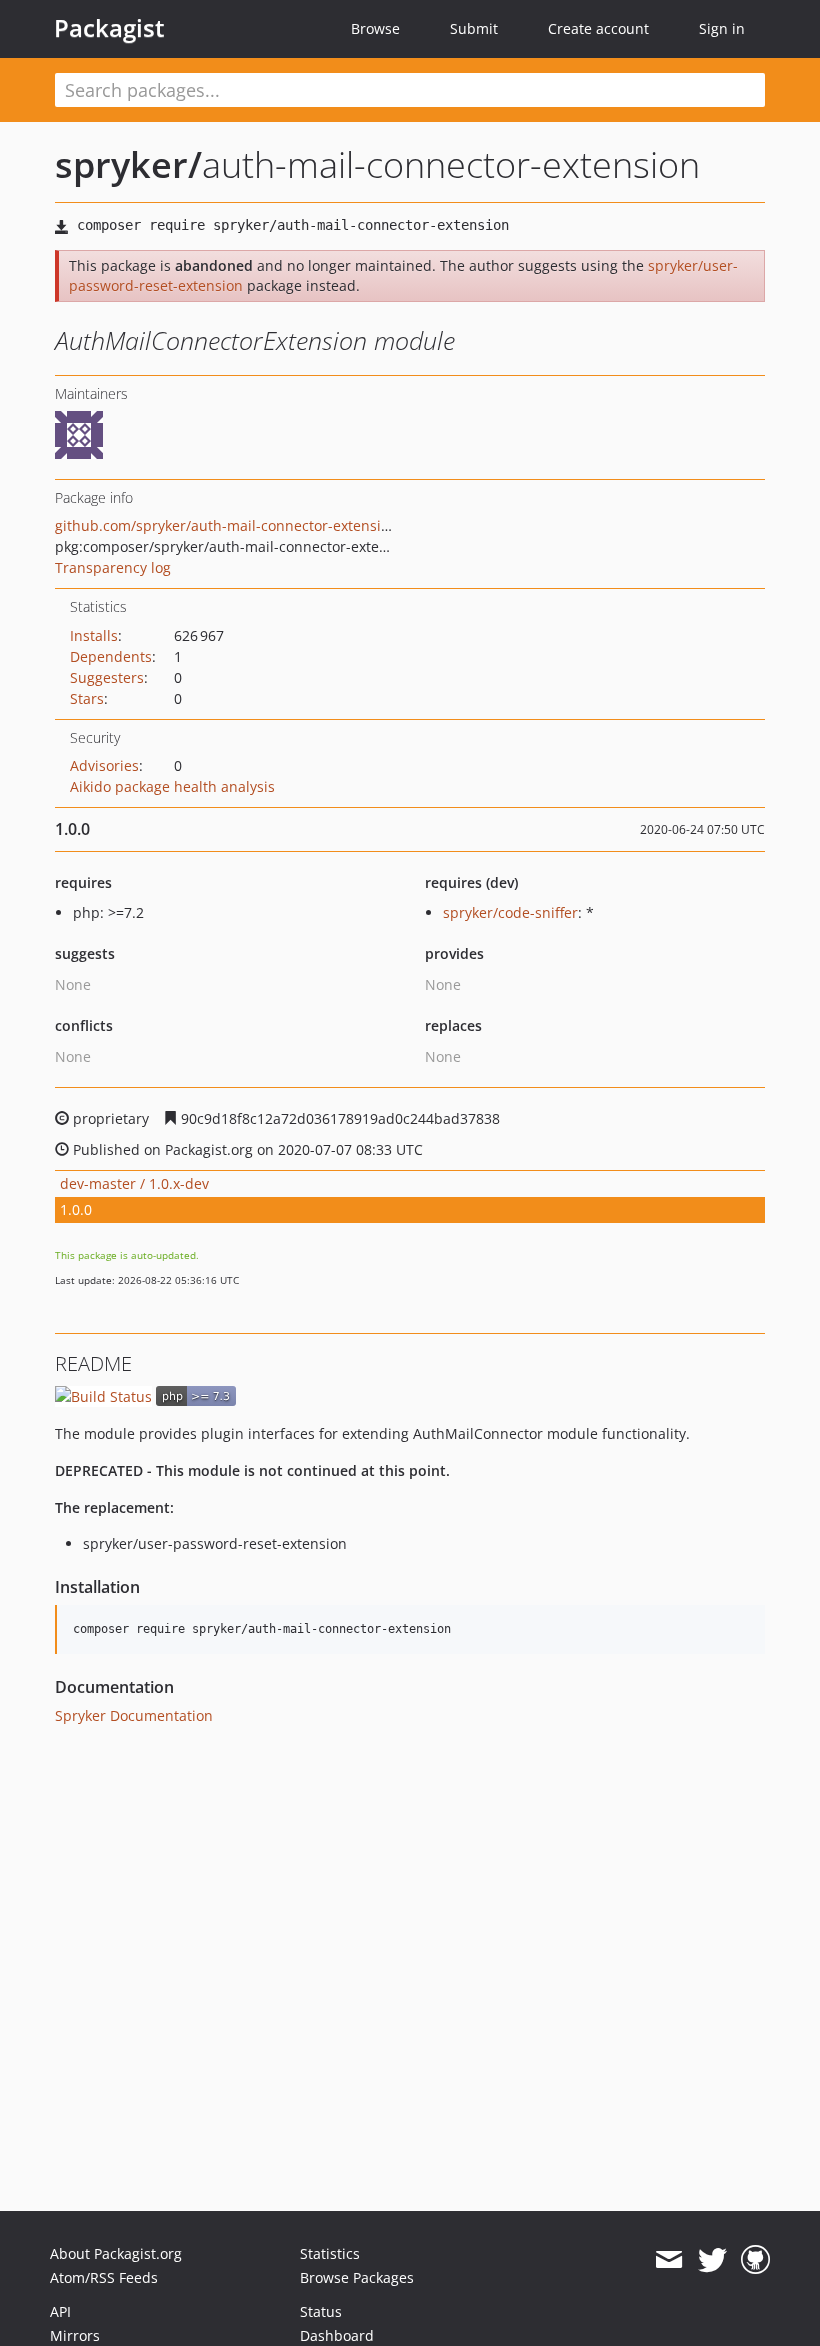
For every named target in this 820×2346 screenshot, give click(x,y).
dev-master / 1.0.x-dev (134, 1183)
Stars (87, 698)
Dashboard (337, 2335)
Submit (474, 28)
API (60, 2311)
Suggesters (107, 677)
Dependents (111, 656)
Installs (94, 635)
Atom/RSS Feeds (104, 2277)
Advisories (104, 765)
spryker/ (128, 164)
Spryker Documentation (134, 1715)
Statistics (330, 2253)
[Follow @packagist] (712, 2260)
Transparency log (113, 567)
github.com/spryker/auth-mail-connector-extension (226, 525)
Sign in (722, 28)
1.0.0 (76, 1209)
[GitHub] (755, 2260)
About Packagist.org (116, 2253)
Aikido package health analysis (172, 786)
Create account (598, 28)
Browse (375, 28)
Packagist (109, 28)
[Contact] (668, 2260)
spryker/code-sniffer (510, 912)
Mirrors (75, 2335)
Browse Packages (357, 2277)
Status (321, 2311)
